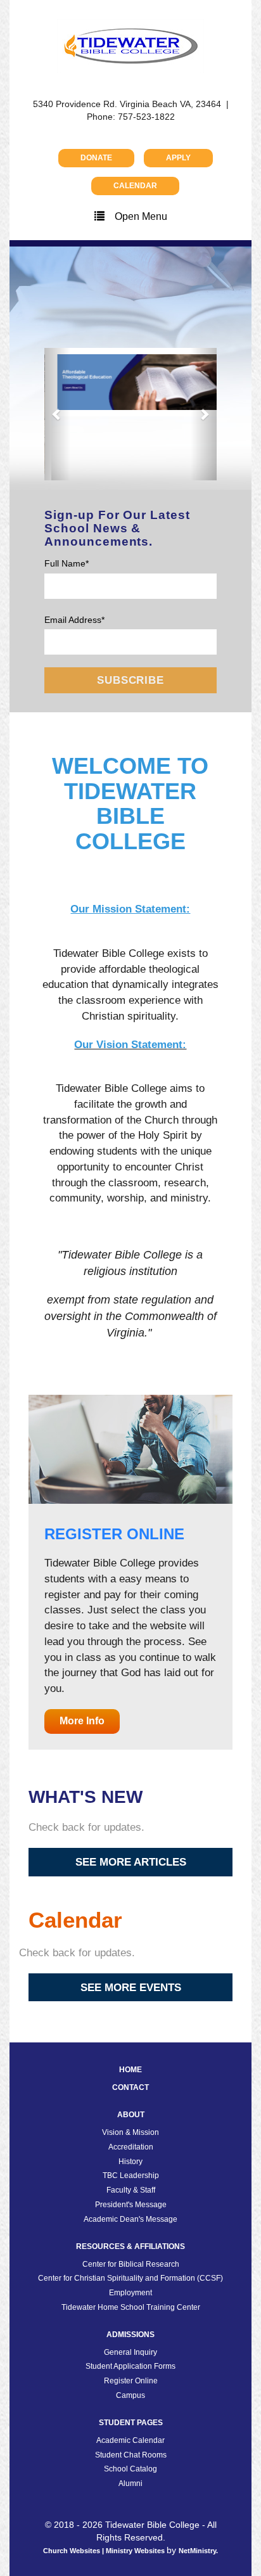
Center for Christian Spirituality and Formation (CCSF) (130, 2215)
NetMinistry (197, 2487)
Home (130, 2006)
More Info (82, 1657)
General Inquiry (130, 2288)
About (131, 2051)
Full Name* (67, 499)
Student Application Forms (130, 2303)
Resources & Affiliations (130, 2182)
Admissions (130, 2271)
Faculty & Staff (131, 2126)
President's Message (131, 2141)
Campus (130, 2331)
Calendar (135, 186)
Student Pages (131, 2359)
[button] (57, 382)
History (130, 2098)
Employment (130, 2229)
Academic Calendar (130, 2376)
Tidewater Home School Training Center (131, 2243)
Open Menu (141, 216)
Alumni (130, 2419)
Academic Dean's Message (130, 2155)
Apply (178, 158)
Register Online (131, 2317)
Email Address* (74, 556)
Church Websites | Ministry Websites (105, 2487)
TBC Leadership (131, 2112)
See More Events (131, 1923)
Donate (96, 158)
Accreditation (131, 2083)
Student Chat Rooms (131, 2391)
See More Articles (131, 1798)
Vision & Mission (130, 2068)
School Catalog (130, 2406)
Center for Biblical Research (131, 2200)
